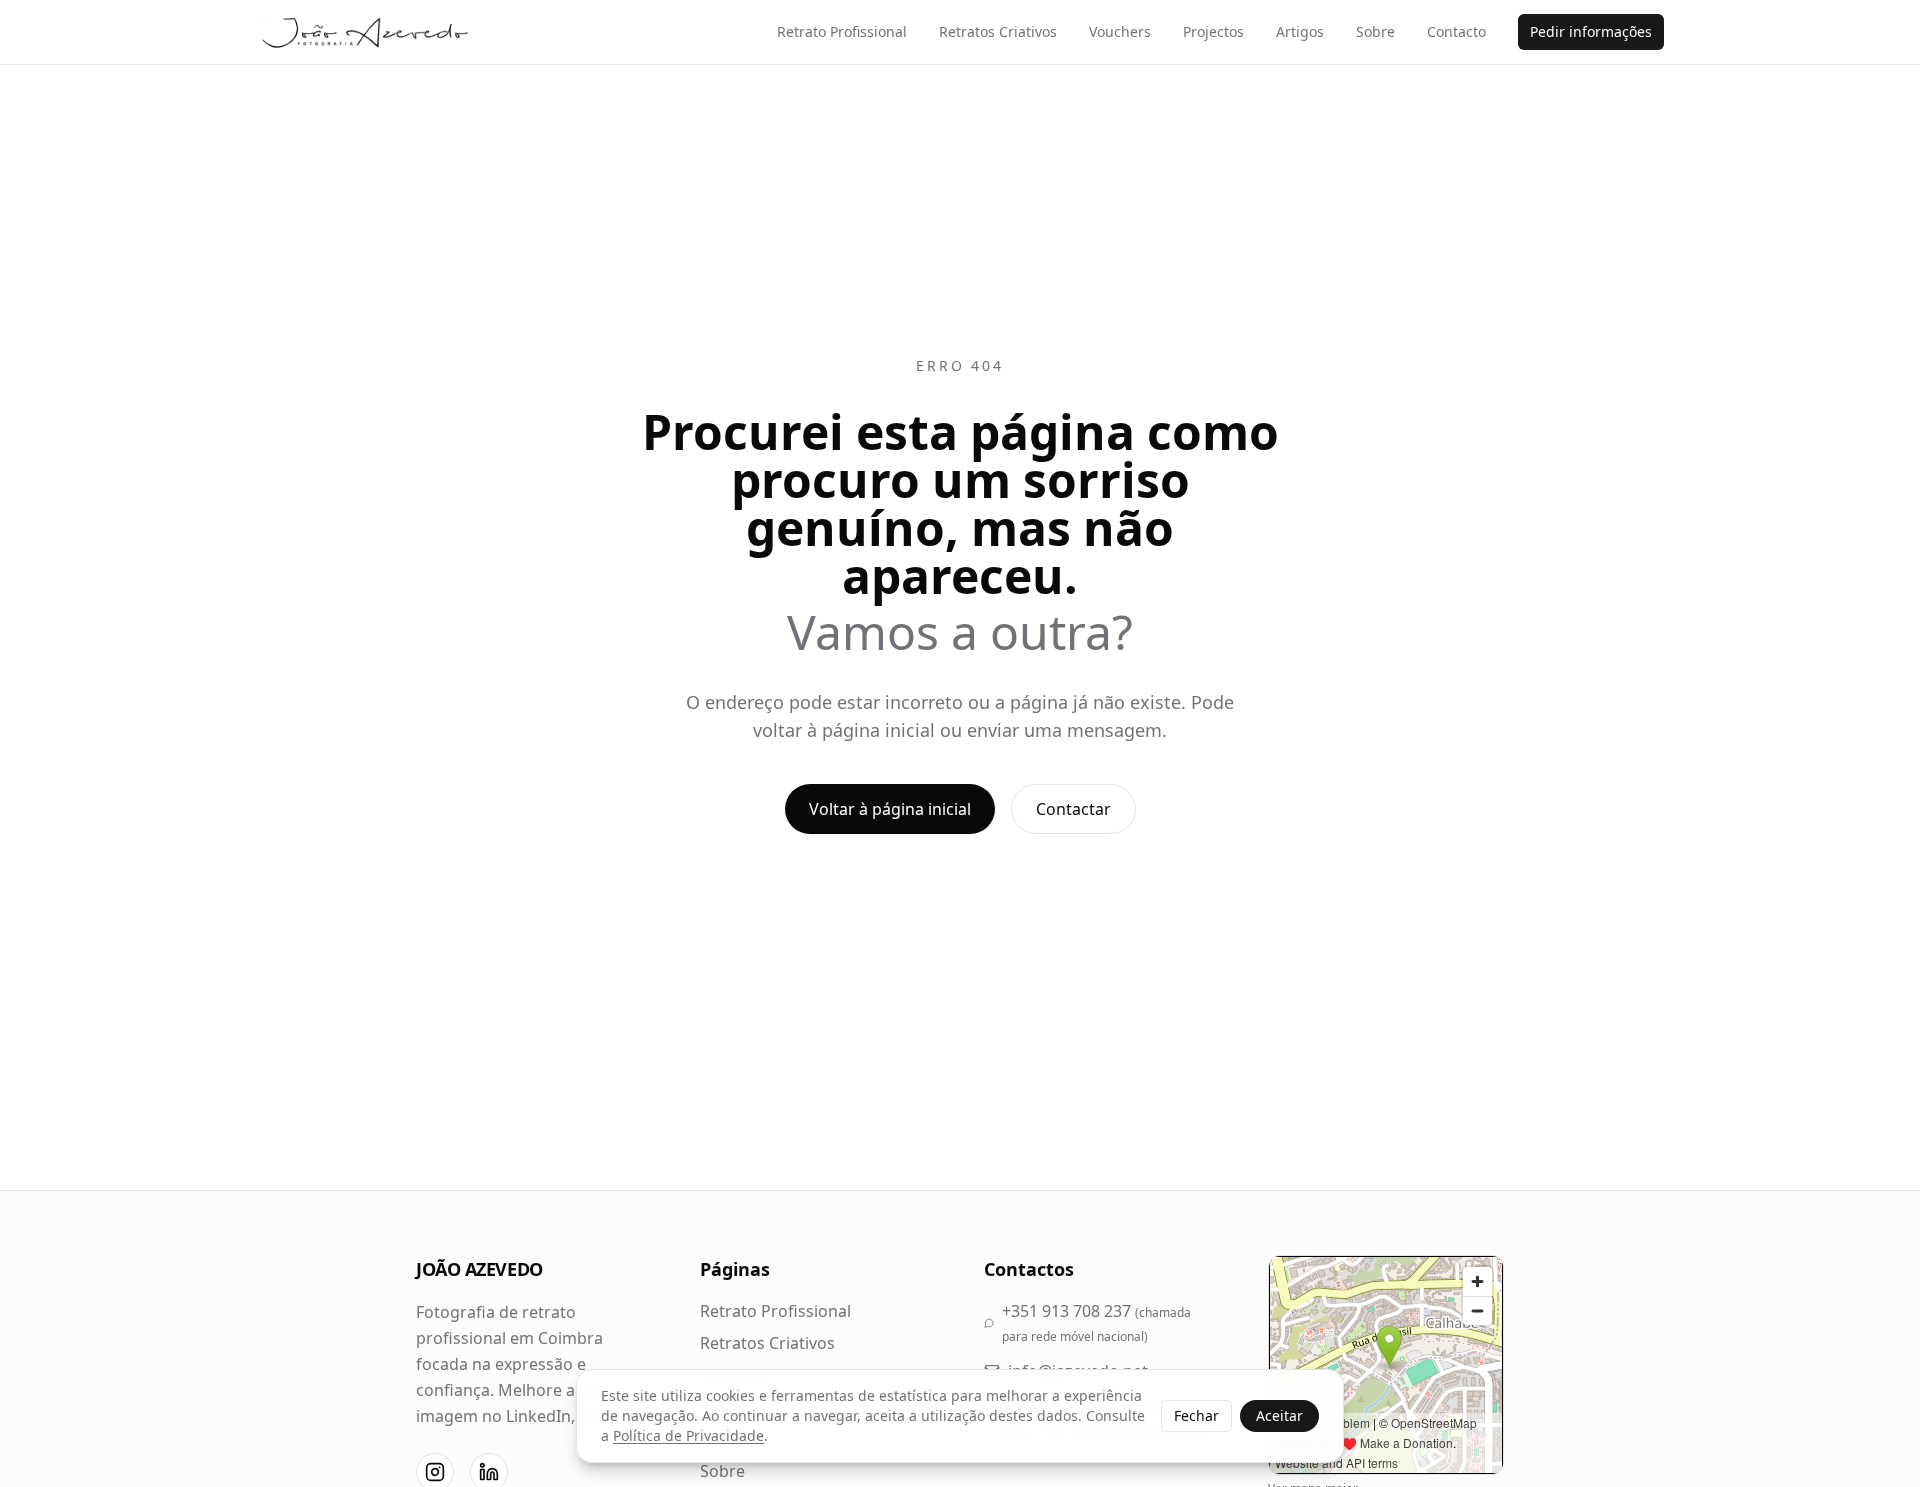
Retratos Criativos (998, 31)
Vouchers (1120, 31)
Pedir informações (1591, 31)
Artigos (1300, 31)
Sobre (1375, 31)
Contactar (1073, 809)
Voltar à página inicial (890, 809)
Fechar (1196, 1415)
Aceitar (1279, 1415)
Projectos (1213, 31)
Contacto (1456, 31)
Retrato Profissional (842, 31)
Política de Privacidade (688, 1435)
